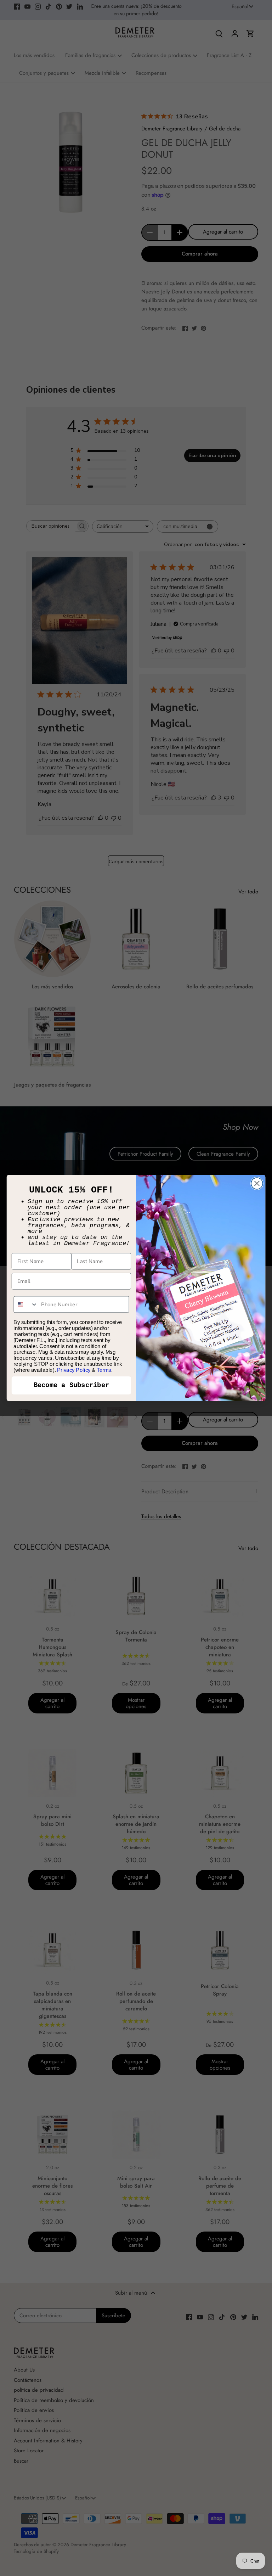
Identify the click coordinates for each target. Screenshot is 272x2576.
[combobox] (26, 1304)
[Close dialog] (257, 1183)
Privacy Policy (74, 1370)
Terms (104, 1370)
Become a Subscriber (72, 1385)
